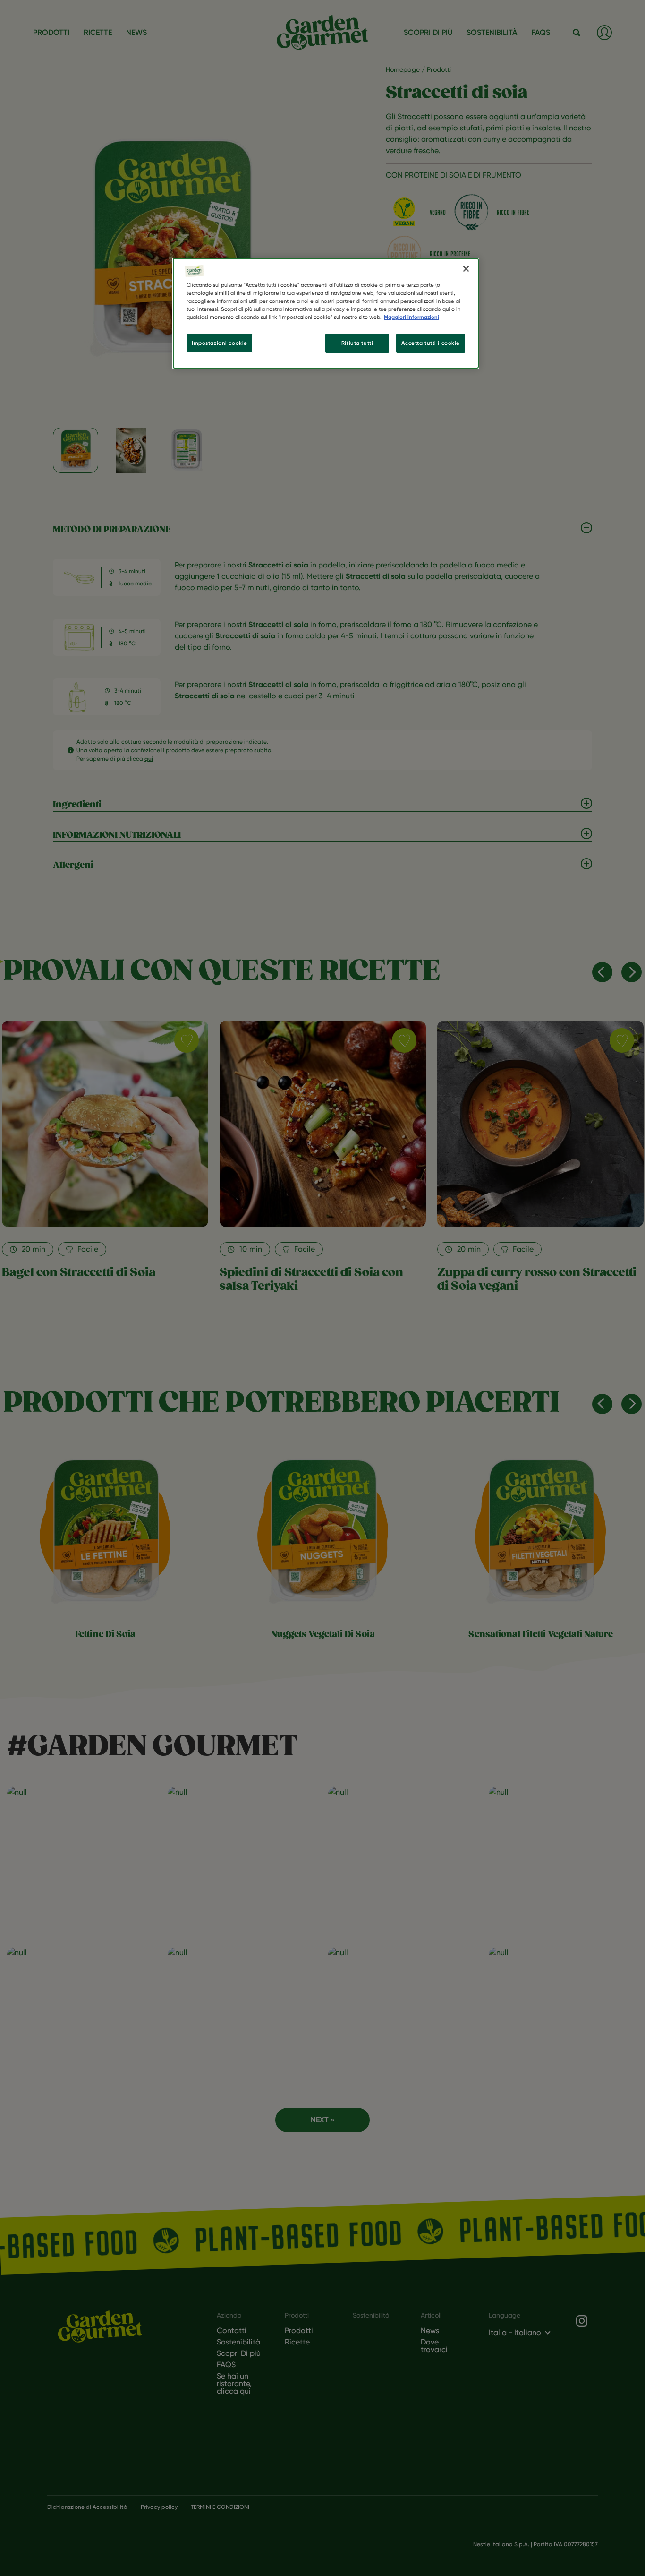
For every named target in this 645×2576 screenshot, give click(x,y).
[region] (326, 313)
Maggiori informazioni (412, 317)
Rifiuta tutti (357, 343)
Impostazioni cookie (220, 343)
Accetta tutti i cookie (431, 343)
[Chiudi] (466, 269)
